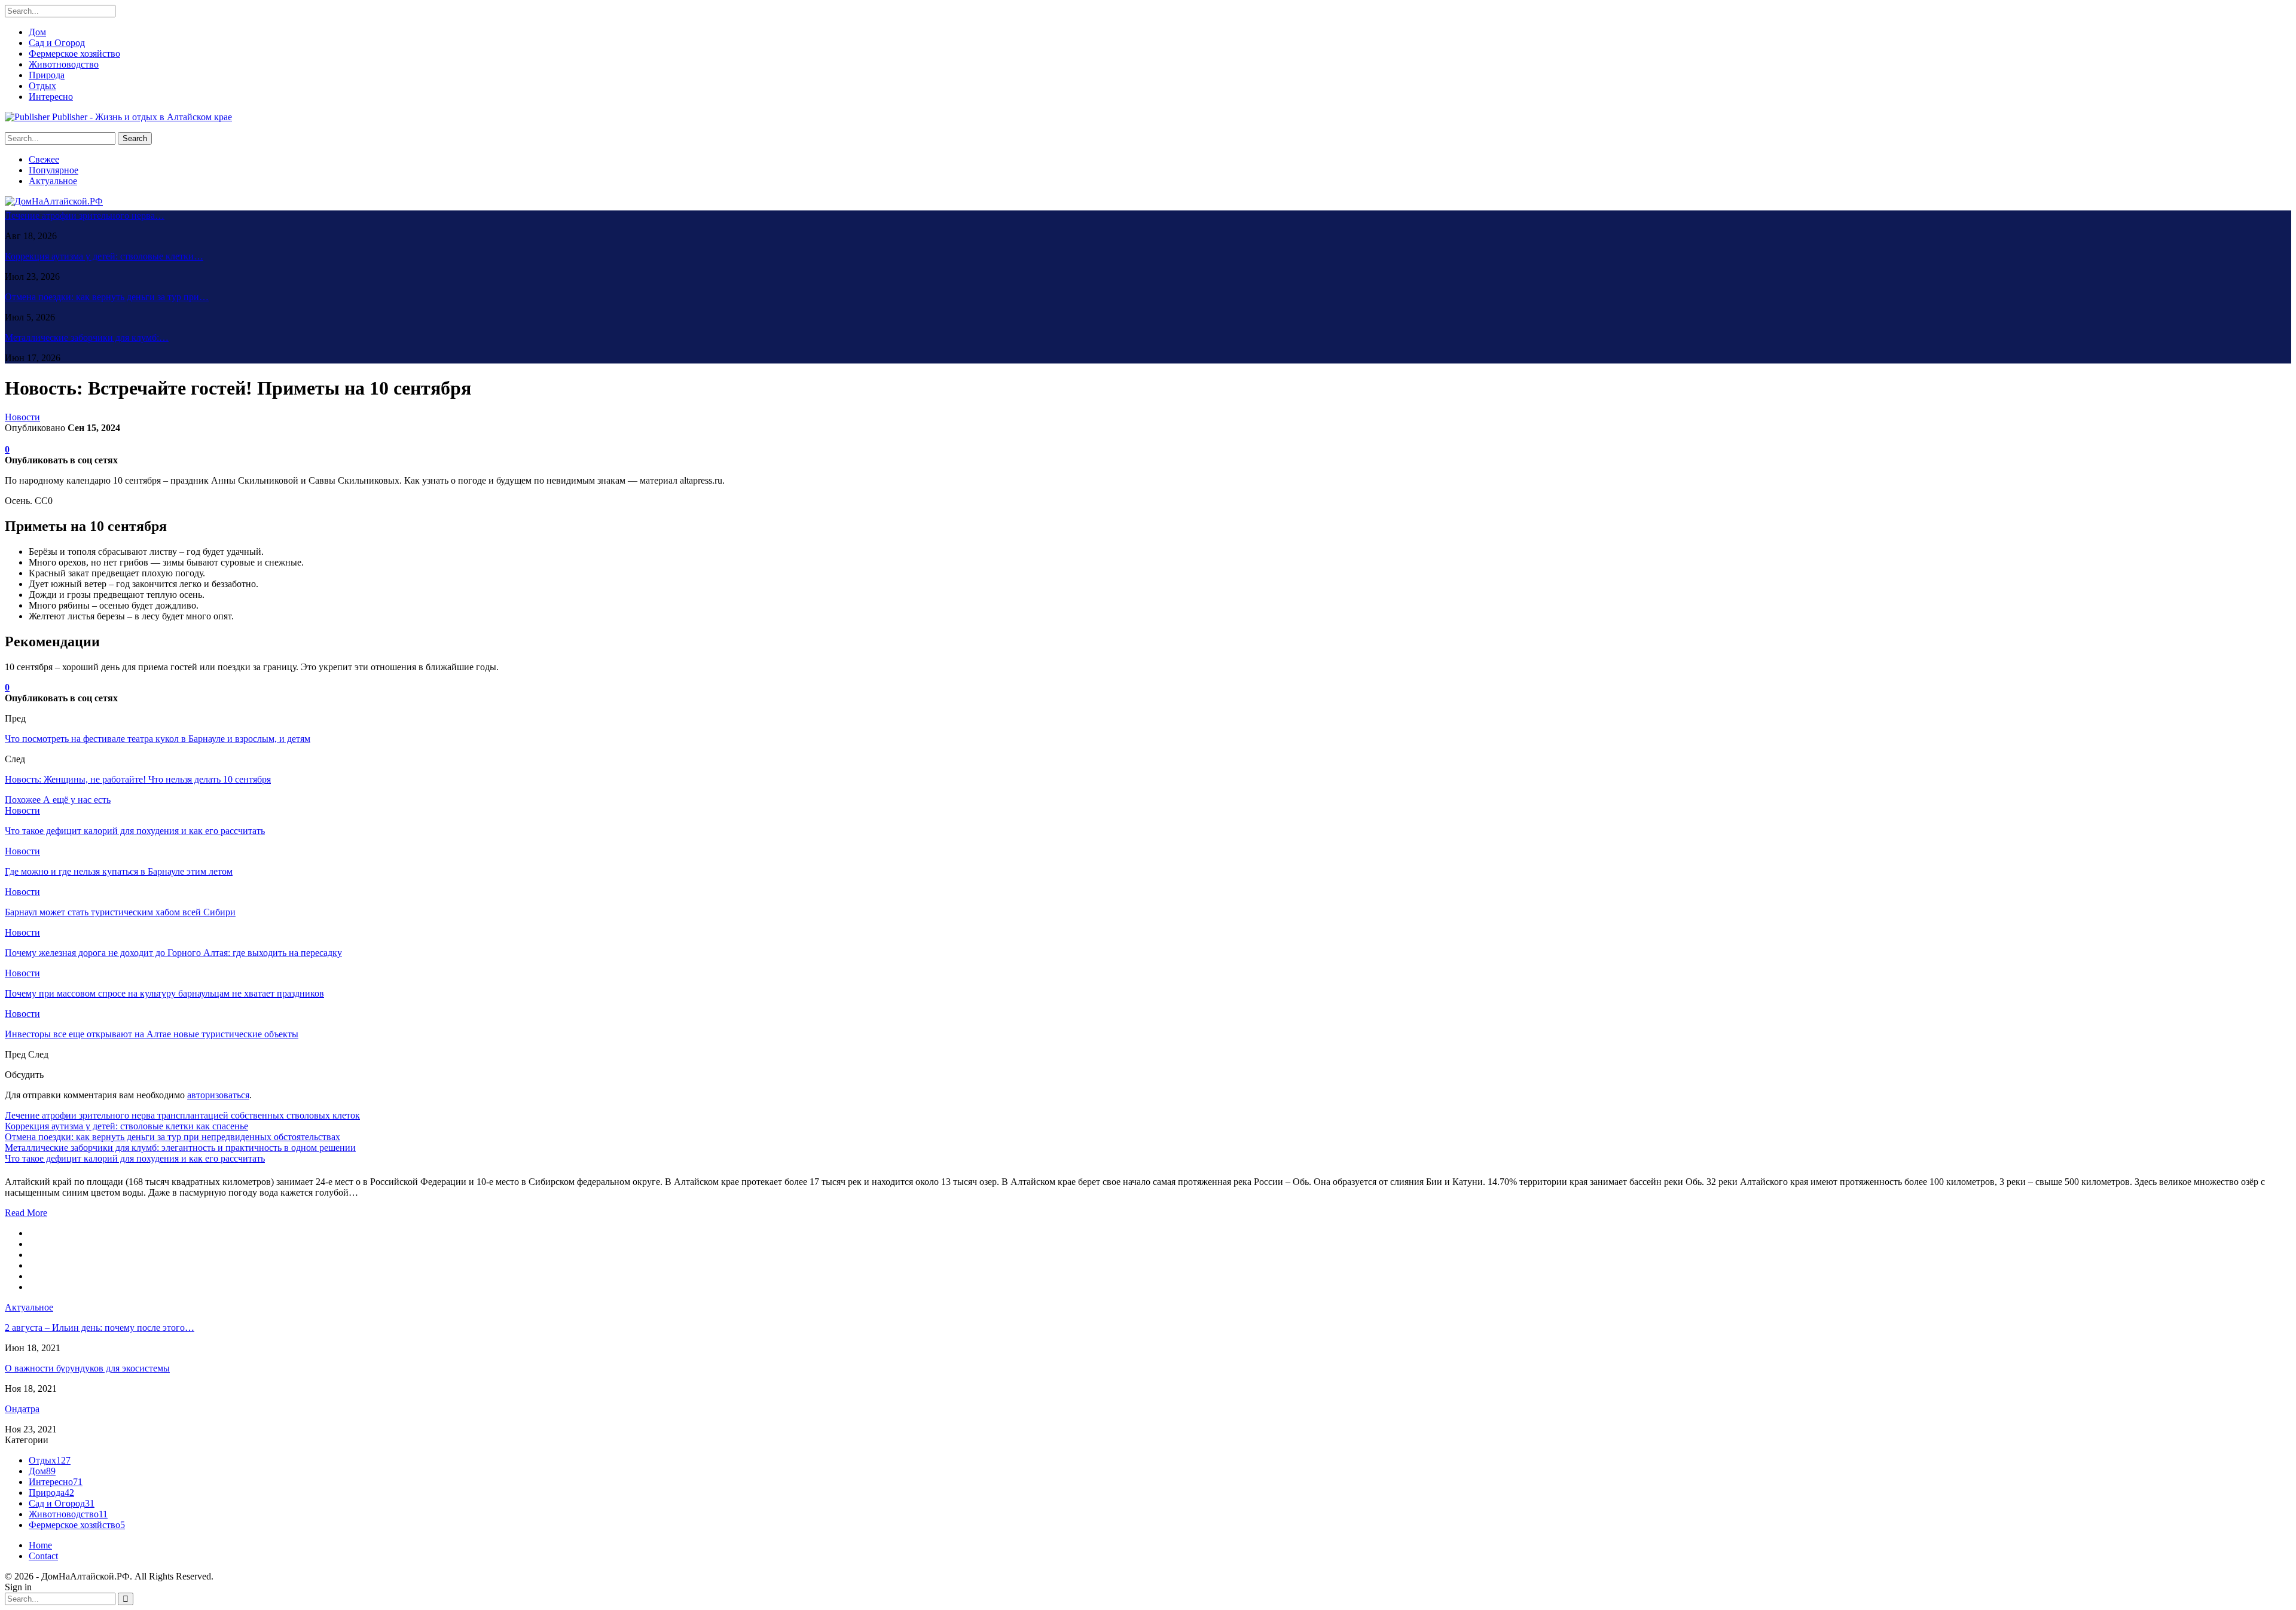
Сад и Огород (57, 43)
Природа (47, 75)
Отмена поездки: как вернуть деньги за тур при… (107, 297)
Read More (26, 1213)
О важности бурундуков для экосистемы (87, 1368)
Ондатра (22, 1409)
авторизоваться (218, 1095)
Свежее (44, 159)
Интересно (51, 97)
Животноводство (64, 64)
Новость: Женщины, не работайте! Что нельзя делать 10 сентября (138, 779)
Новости (22, 417)
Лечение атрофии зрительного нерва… (85, 216)
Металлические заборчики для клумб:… (87, 337)
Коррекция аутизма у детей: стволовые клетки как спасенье (126, 1126)
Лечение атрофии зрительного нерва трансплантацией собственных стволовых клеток (182, 1115)
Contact (43, 1556)
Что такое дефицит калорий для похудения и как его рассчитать (135, 1158)
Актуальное (53, 181)
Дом (37, 32)
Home (40, 1545)
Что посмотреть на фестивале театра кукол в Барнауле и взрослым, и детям (158, 739)
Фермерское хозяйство (74, 54)
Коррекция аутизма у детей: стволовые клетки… (104, 256)
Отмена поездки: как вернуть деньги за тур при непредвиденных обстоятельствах (172, 1137)
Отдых (42, 86)
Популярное (54, 170)
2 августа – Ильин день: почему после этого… (100, 1328)
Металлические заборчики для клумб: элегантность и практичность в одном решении (180, 1148)
